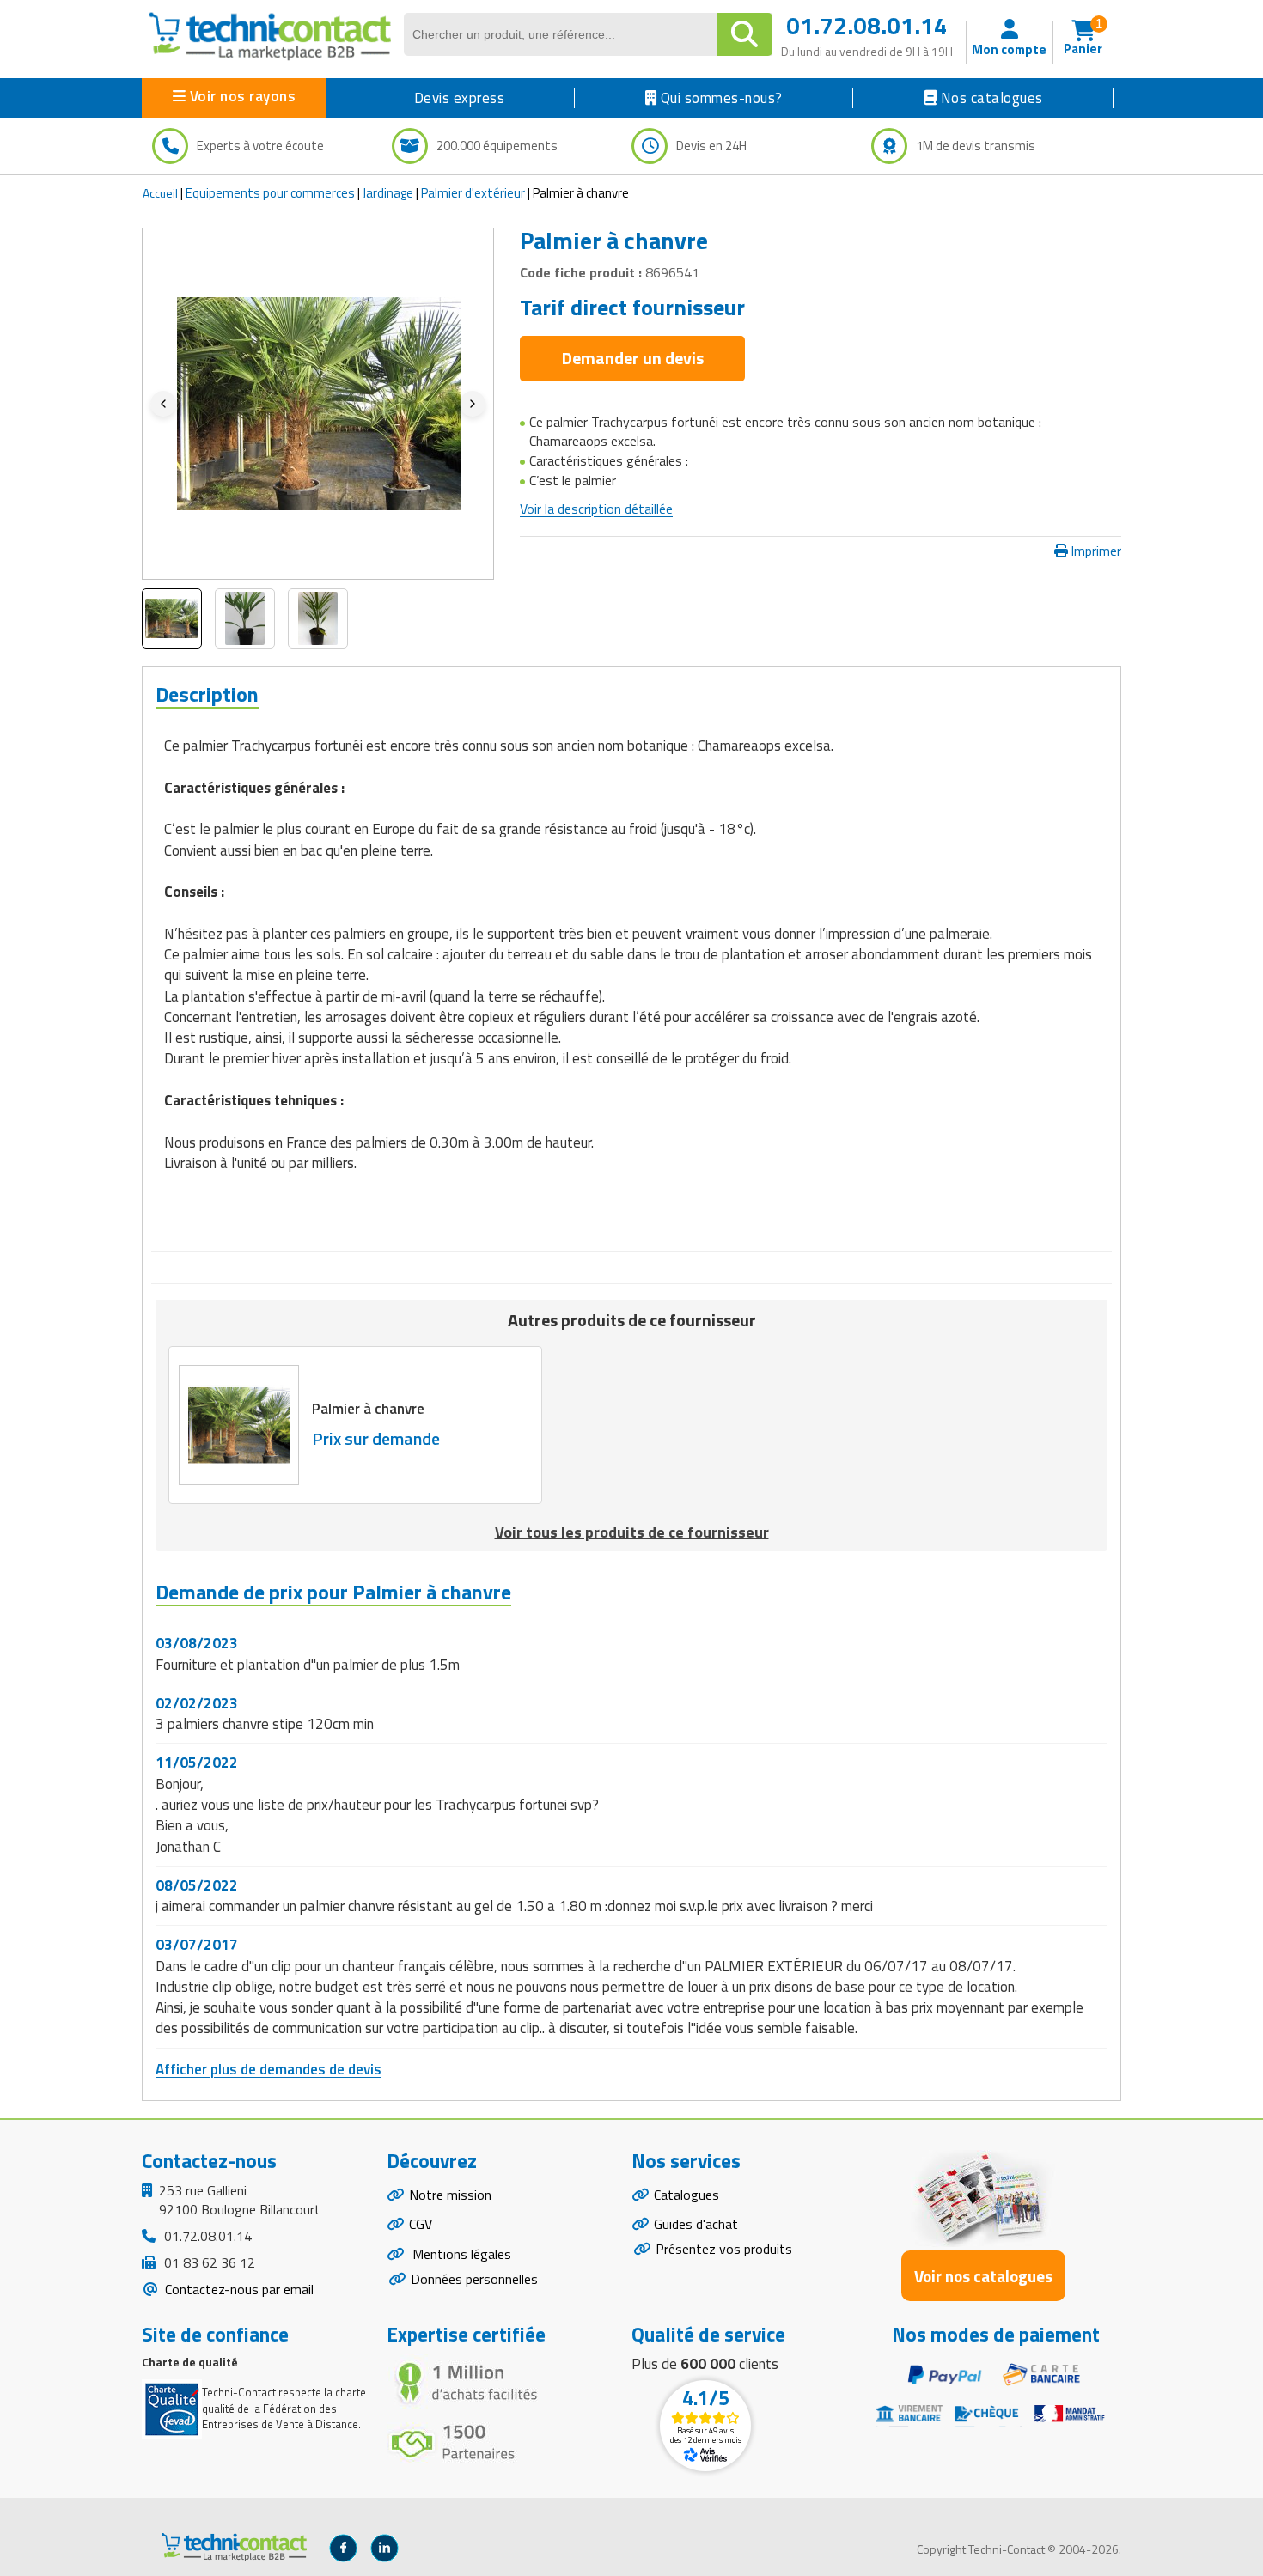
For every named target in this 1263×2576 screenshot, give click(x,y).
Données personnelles (474, 2279)
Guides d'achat (696, 2224)
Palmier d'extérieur (473, 193)
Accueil (160, 193)
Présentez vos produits (724, 2249)
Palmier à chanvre (368, 1409)
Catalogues (686, 2195)
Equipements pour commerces (270, 193)
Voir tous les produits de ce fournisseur (632, 1532)
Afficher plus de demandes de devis (268, 2069)
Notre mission (450, 2195)
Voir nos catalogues (983, 2276)
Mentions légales (460, 2254)
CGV (421, 2224)
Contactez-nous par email (238, 2289)
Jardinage (388, 193)
